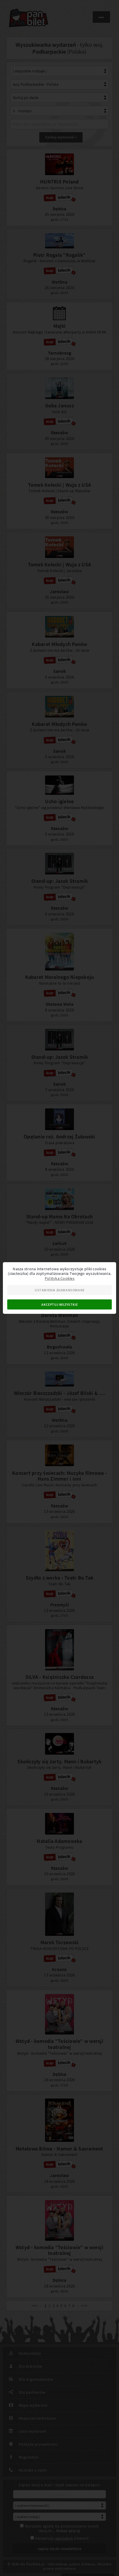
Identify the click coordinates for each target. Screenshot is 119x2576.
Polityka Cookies (60, 1278)
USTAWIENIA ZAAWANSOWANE (60, 1290)
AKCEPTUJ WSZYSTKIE (59, 1304)
